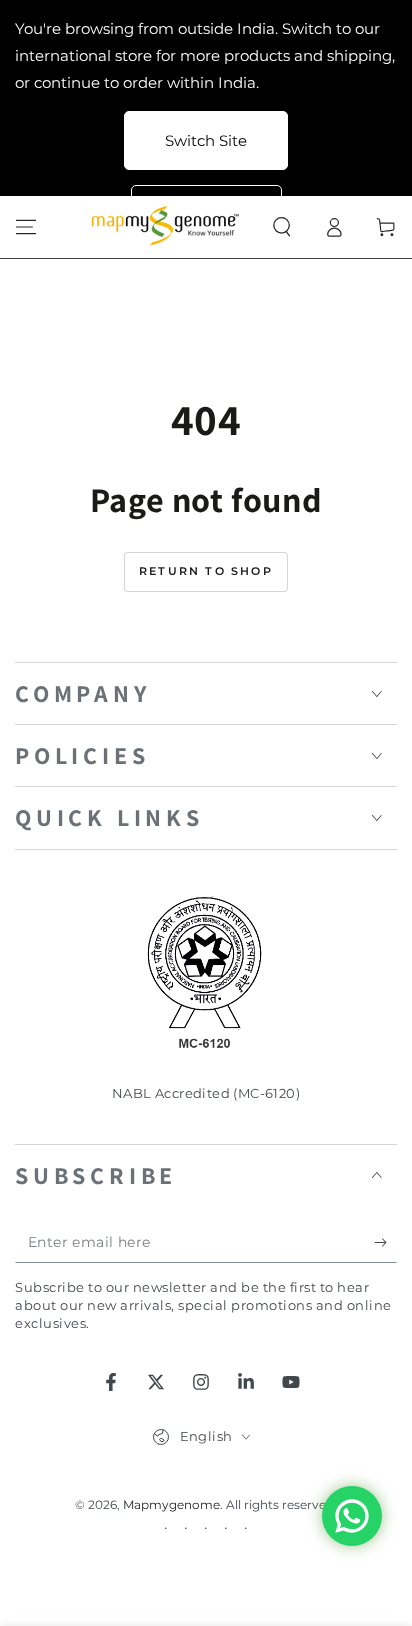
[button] (282, 227)
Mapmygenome (171, 1504)
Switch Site (206, 140)
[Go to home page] (168, 227)
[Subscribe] (385, 1243)
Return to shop (206, 571)
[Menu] (26, 227)
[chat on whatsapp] (352, 1516)
